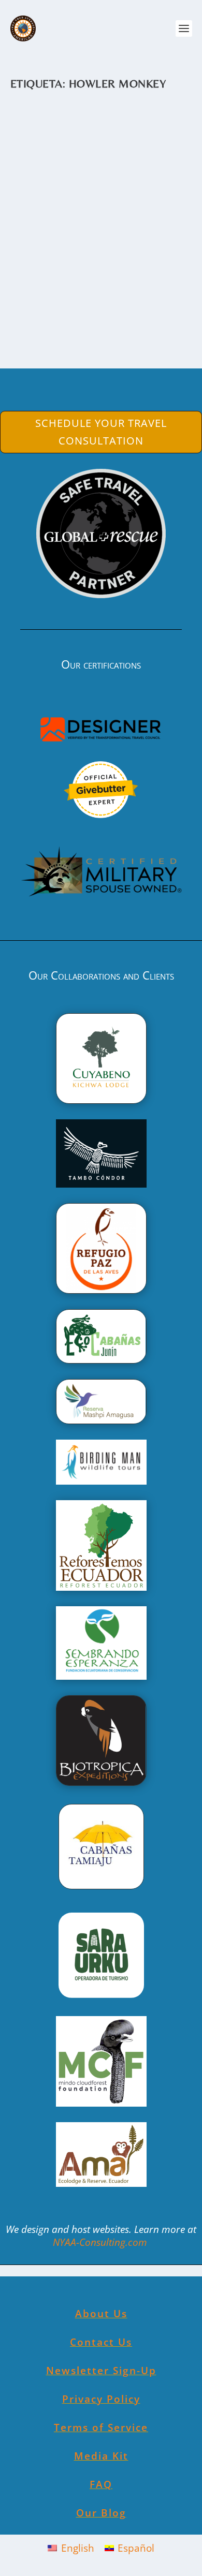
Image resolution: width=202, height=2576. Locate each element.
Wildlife (118, 240)
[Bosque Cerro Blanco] (101, 150)
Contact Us (101, 2342)
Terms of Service (101, 2427)
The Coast (90, 240)
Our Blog (101, 2513)
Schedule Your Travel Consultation (101, 432)
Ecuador (132, 232)
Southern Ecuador (47, 240)
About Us (101, 2314)
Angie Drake (50, 232)
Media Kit (101, 2456)
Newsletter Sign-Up (101, 2371)
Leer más (52, 321)
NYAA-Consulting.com (101, 2242)
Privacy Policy (101, 2399)
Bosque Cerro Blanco (88, 216)
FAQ (101, 2484)
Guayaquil (161, 232)
